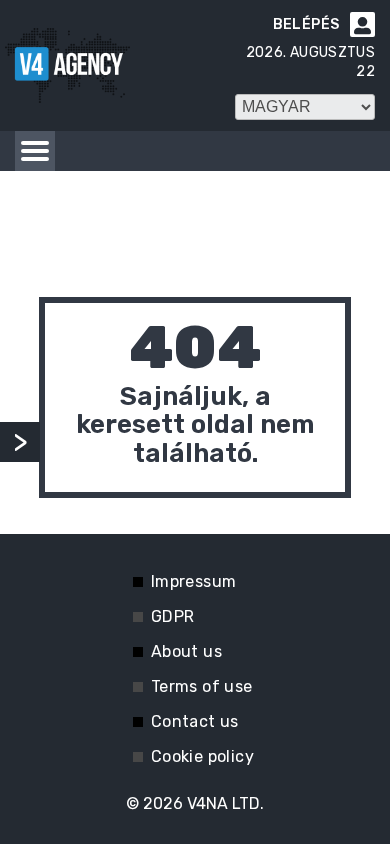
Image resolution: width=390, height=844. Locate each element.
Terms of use (202, 686)
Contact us (195, 721)
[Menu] (35, 151)
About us (186, 651)
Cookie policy (202, 756)
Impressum (194, 581)
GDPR (173, 616)
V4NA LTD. (225, 803)
